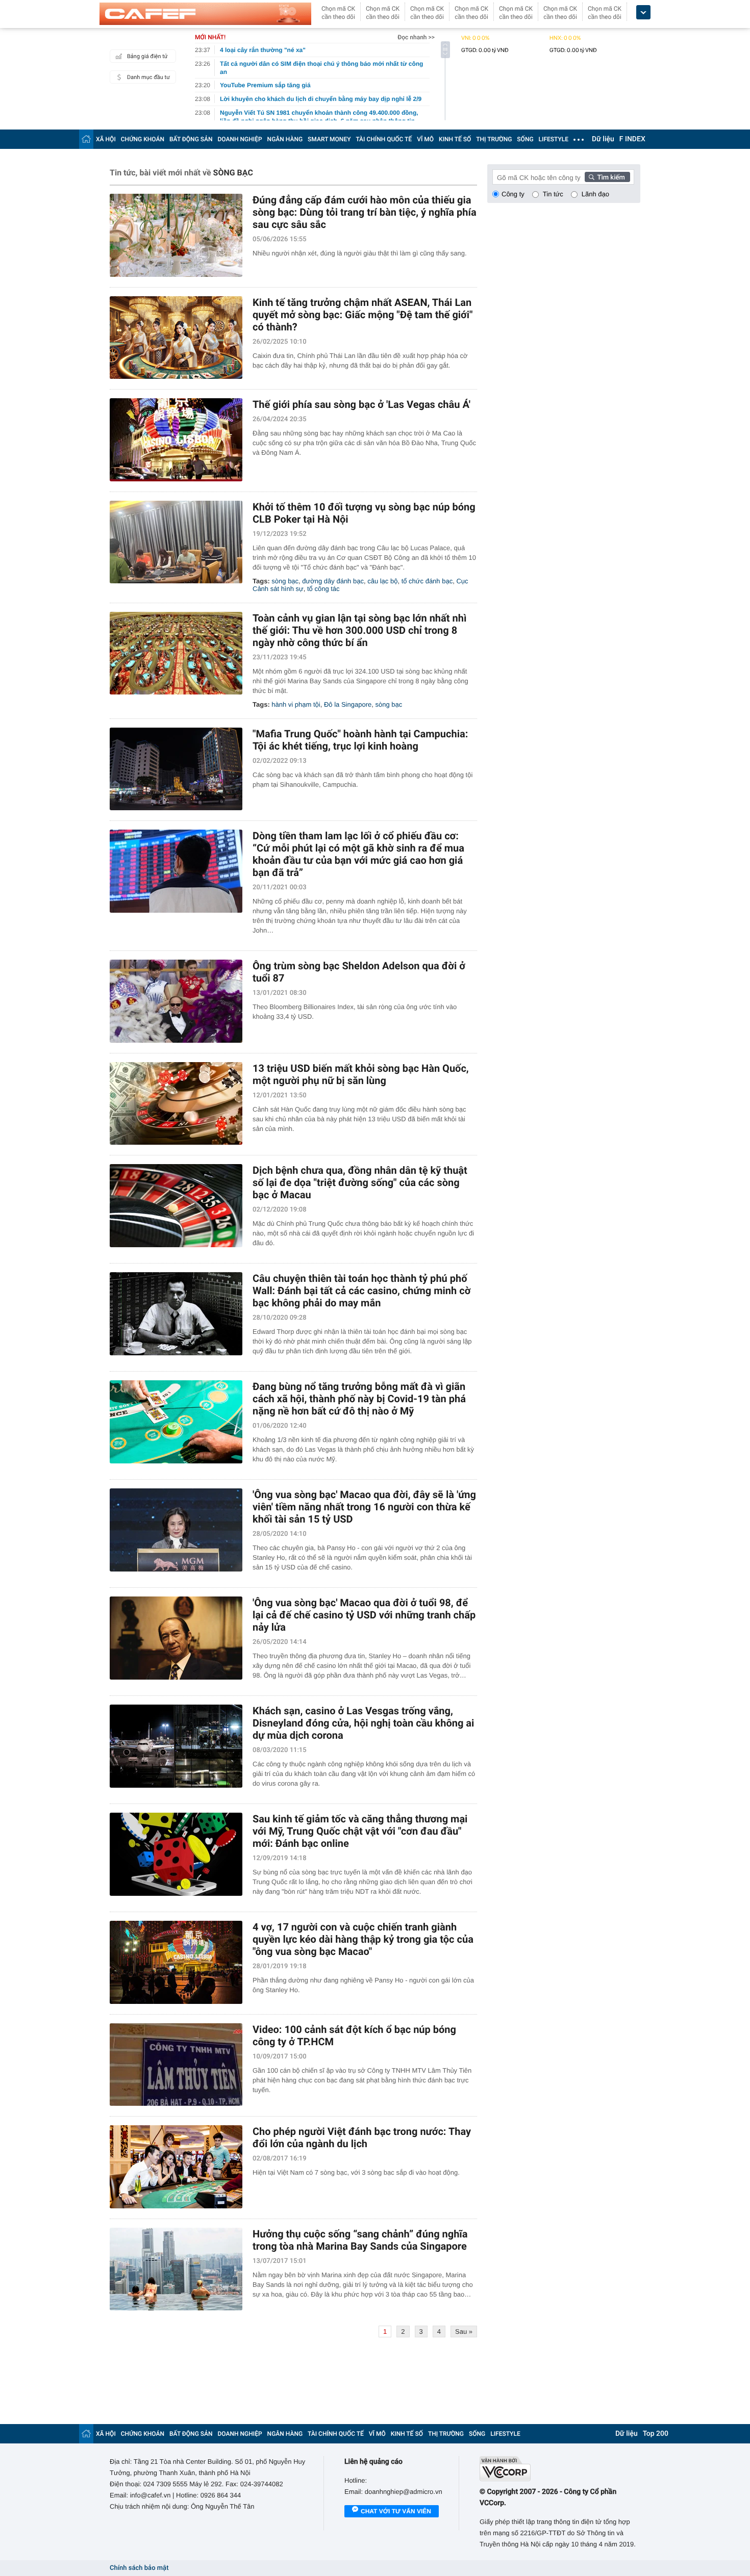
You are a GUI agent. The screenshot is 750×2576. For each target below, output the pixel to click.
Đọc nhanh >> (416, 37)
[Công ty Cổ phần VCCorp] (560, 2469)
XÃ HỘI (106, 139)
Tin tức (553, 194)
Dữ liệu (603, 139)
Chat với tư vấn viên (396, 2511)
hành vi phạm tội (296, 704)
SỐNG (525, 139)
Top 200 (656, 2434)
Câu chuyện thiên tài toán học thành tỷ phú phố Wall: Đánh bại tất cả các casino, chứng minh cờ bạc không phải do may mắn (361, 1291)
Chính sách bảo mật (139, 2568)
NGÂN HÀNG (285, 139)
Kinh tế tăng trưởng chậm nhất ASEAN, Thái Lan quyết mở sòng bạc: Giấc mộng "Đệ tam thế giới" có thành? (362, 315)
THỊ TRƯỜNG (494, 139)
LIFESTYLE (554, 139)
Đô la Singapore (348, 704)
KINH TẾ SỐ (455, 139)
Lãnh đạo (595, 194)
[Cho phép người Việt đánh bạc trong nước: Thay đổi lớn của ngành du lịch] (176, 2167)
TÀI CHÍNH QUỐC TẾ (384, 139)
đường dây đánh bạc (333, 581)
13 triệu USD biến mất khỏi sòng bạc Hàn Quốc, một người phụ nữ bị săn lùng (361, 1074)
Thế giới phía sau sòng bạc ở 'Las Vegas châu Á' (361, 404)
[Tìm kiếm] (608, 177)
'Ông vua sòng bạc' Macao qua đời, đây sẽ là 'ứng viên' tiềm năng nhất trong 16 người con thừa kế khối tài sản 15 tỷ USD (364, 1507)
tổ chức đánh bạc (427, 581)
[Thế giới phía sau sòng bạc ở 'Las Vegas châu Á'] (176, 440)
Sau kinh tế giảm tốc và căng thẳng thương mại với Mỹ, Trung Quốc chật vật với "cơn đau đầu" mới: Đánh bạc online (360, 1831)
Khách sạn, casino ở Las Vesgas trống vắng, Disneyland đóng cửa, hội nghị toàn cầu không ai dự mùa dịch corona (363, 1723)
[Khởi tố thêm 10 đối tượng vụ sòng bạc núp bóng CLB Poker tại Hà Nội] (176, 542)
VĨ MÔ (425, 139)
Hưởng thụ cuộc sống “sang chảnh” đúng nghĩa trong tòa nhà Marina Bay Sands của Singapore (360, 2240)
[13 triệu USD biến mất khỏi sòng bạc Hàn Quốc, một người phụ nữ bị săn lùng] (176, 1104)
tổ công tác (323, 589)
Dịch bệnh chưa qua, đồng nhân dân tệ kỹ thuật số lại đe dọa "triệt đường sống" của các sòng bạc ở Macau (360, 1182)
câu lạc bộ (382, 581)
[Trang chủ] (86, 139)
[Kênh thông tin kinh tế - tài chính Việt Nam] (205, 14)
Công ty (513, 194)
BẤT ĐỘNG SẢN (191, 139)
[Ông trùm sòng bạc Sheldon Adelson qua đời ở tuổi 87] (176, 1001)
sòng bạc (285, 581)
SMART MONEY (329, 139)
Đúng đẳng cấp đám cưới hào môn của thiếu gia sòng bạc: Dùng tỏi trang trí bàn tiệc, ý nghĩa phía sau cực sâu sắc (365, 212)
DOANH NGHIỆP (240, 139)
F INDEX (632, 139)
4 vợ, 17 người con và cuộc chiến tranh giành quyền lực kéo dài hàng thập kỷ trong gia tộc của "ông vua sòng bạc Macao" (363, 1939)
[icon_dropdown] (643, 12)
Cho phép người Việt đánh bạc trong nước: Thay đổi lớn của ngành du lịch (362, 2137)
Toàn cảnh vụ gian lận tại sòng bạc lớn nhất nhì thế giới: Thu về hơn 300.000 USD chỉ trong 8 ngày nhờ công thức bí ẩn (359, 630)
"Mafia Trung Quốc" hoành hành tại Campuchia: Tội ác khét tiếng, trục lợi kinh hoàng (360, 740)
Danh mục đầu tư (148, 77)
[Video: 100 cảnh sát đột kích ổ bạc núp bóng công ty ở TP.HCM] (176, 2065)
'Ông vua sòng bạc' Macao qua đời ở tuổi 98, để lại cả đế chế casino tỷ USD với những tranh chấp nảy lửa (364, 1615)
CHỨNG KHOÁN (143, 139)
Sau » (464, 2332)
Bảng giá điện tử (147, 56)
